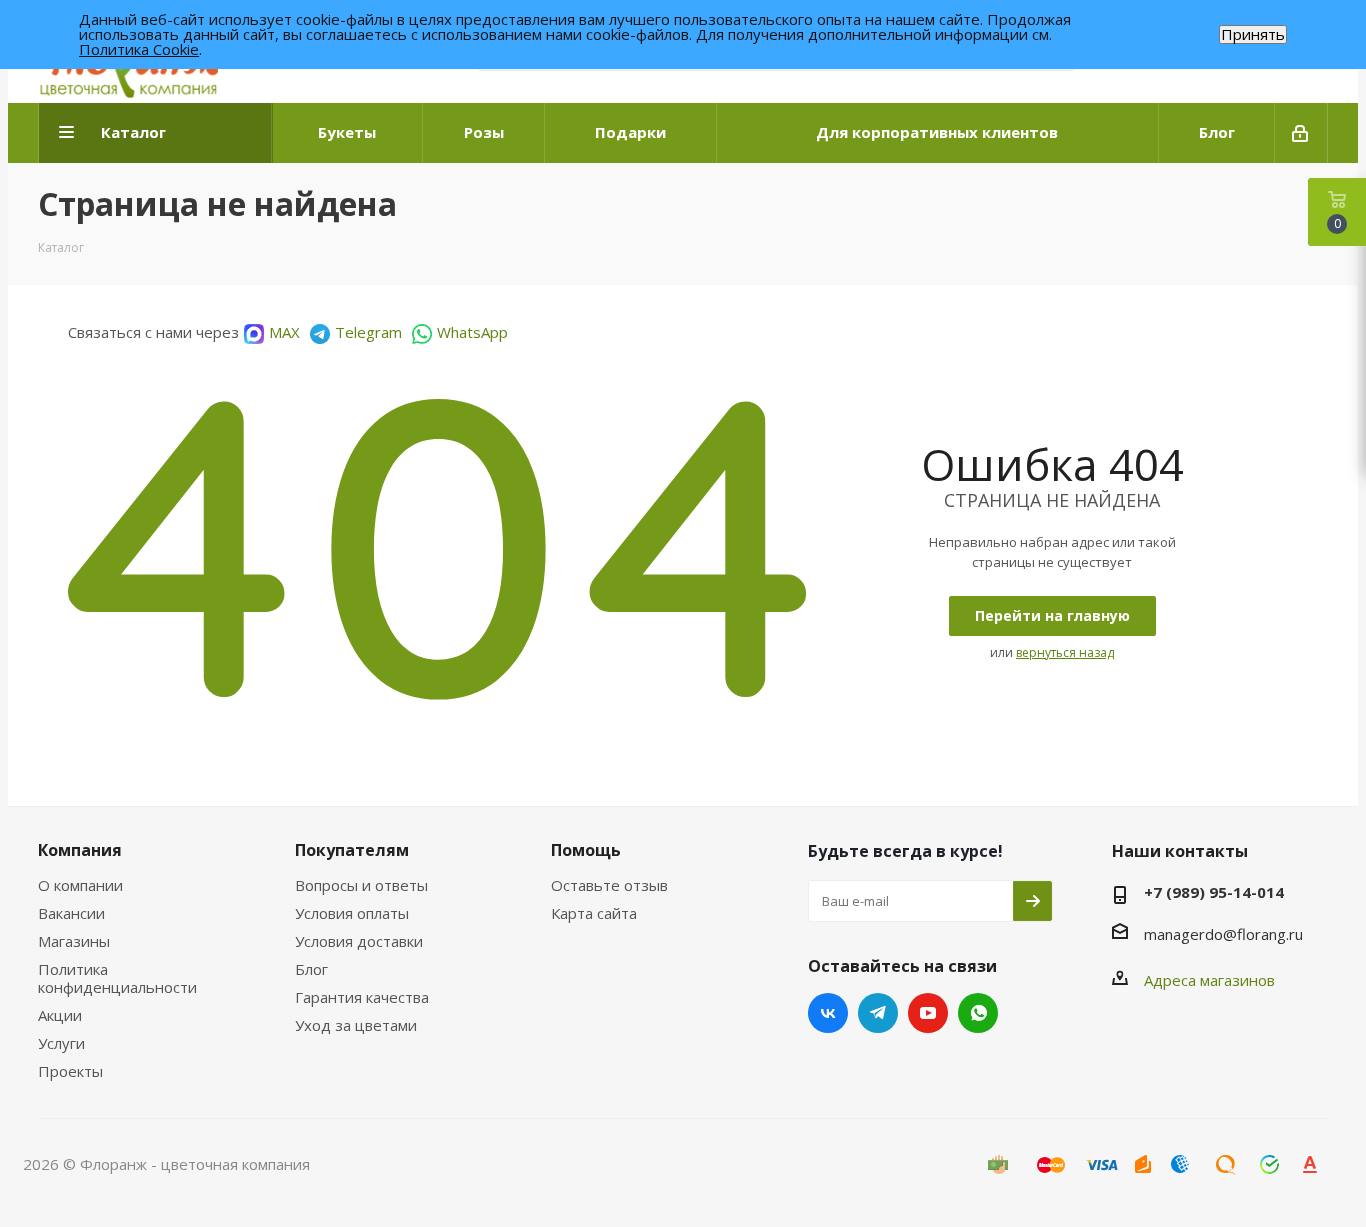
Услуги (61, 1043)
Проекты (70, 1071)
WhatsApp (472, 332)
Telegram (368, 332)
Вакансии (71, 913)
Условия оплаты (352, 913)
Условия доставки (359, 941)
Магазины (74, 941)
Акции (60, 1015)
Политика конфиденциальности (117, 978)
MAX (284, 332)
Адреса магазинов (1209, 980)
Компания (80, 850)
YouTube (928, 1013)
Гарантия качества (362, 997)
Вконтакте (828, 1013)
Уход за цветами (356, 1025)
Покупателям (352, 850)
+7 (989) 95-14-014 (1214, 892)
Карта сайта (594, 913)
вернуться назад (1065, 652)
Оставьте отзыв (609, 885)
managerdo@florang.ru (1223, 934)
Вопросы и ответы (361, 885)
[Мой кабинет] (1301, 133)
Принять (1253, 34)
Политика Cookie (139, 49)
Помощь (586, 850)
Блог (311, 969)
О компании (80, 885)
